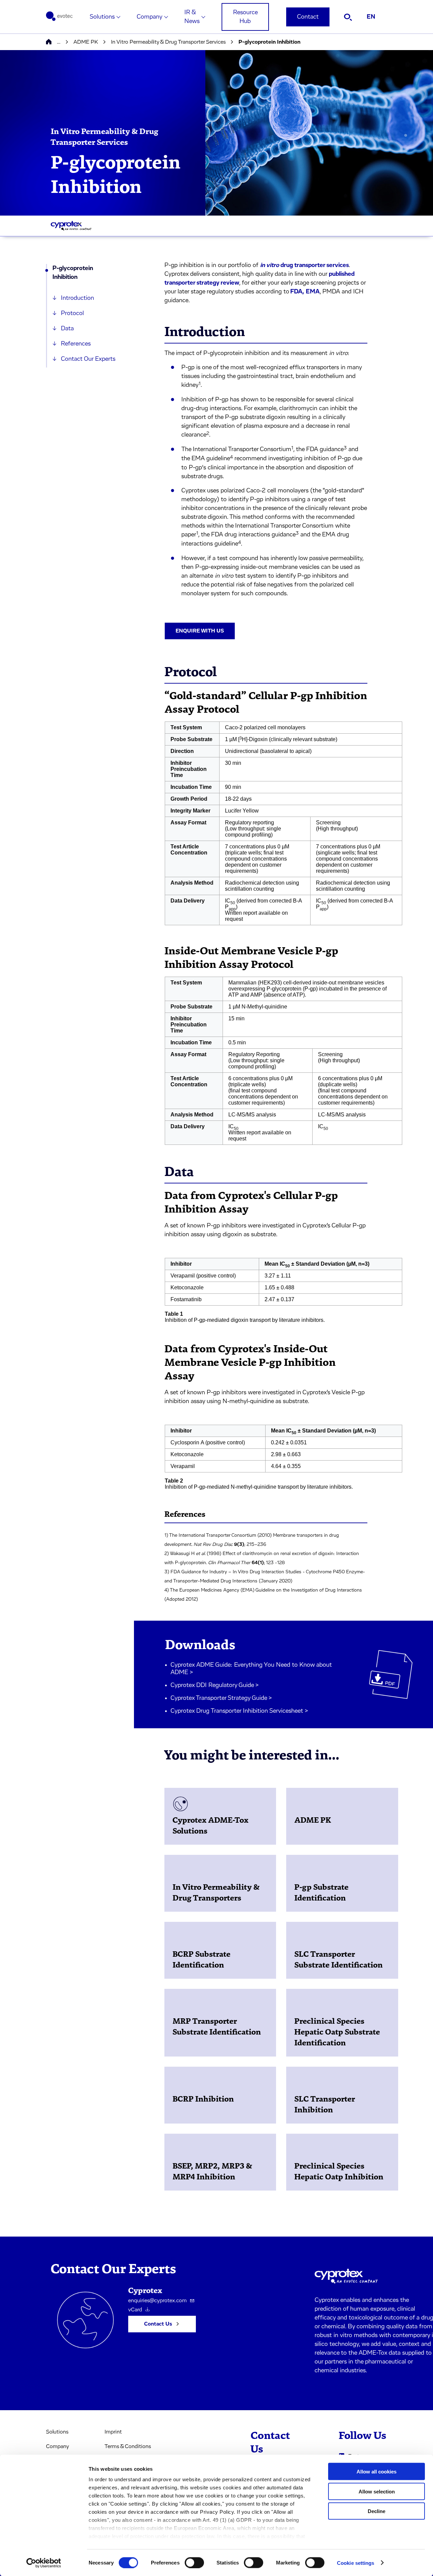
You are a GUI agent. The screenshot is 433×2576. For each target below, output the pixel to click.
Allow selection (377, 2491)
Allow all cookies (377, 2472)
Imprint (113, 2432)
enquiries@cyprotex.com (157, 2301)
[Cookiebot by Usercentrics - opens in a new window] (44, 2563)
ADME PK (86, 42)
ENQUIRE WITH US (200, 631)
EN (371, 17)
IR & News (192, 17)
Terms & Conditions (128, 2446)
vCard (135, 2310)
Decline (377, 2511)
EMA (313, 292)
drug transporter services (304, 265)
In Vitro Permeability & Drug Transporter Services (168, 42)
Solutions (102, 17)
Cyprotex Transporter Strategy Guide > (221, 1698)
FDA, (297, 292)
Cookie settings (356, 2563)
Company (150, 17)
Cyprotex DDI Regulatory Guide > (215, 1685)
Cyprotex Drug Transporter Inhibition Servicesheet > (239, 1711)
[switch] (194, 2562)
